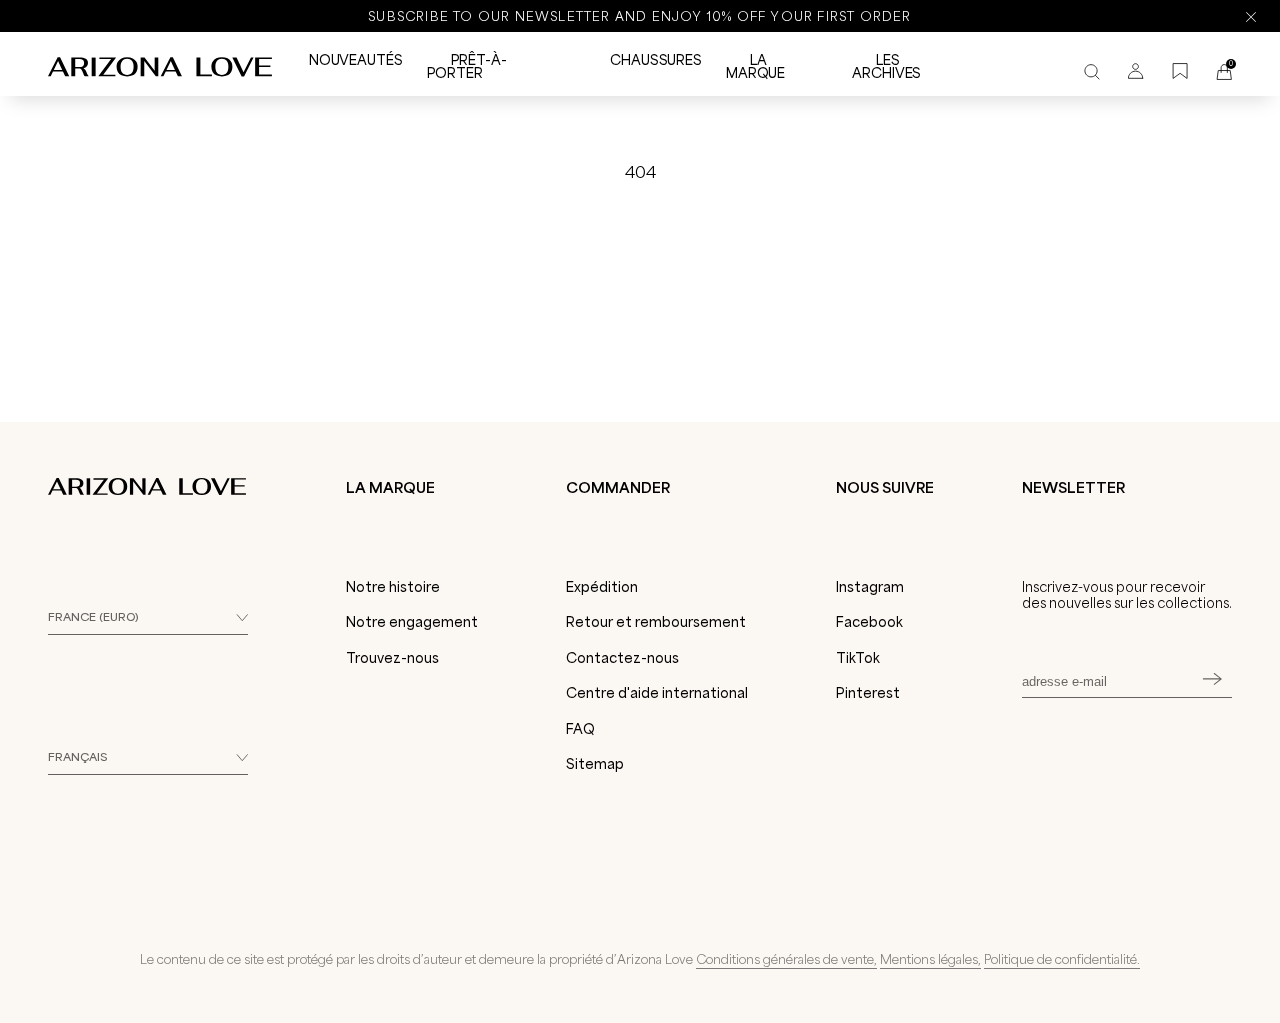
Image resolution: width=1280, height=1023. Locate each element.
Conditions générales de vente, (786, 959)
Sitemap (595, 764)
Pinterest (868, 693)
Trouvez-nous (392, 658)
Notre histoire (393, 587)
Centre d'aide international (657, 693)
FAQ (580, 729)
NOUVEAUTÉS (356, 60)
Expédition (602, 587)
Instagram (870, 587)
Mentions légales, (930, 959)
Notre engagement (412, 622)
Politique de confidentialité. (1062, 959)
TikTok (858, 658)
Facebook (869, 622)
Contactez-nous (622, 658)
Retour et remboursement (656, 622)
